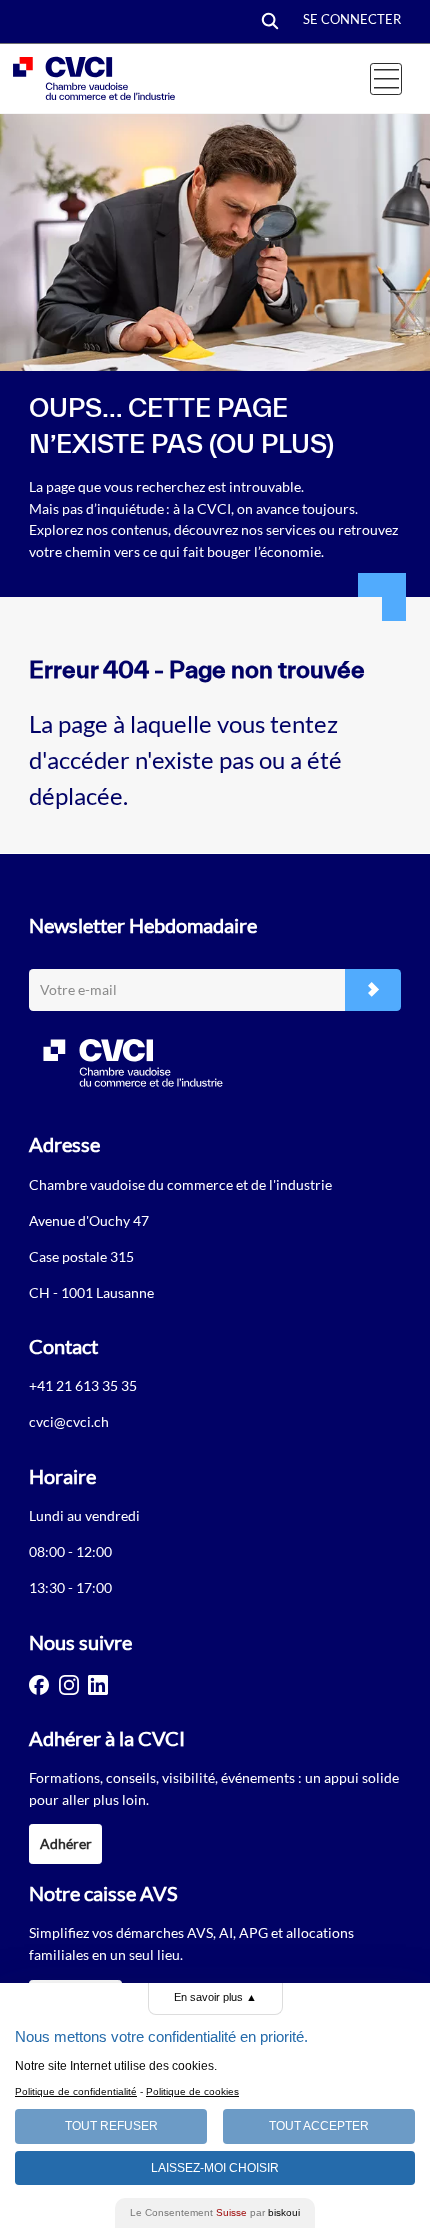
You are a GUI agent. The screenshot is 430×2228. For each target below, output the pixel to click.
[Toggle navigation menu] (386, 79)
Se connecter (352, 19)
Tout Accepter (319, 2126)
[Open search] (270, 22)
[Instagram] (69, 1685)
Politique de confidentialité (76, 2091)
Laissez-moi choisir (215, 2168)
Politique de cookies (192, 2091)
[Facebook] (39, 1685)
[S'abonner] (373, 990)
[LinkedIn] (98, 1685)
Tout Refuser (111, 2126)
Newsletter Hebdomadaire (143, 925)
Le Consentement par (215, 2212)
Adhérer (66, 1843)
